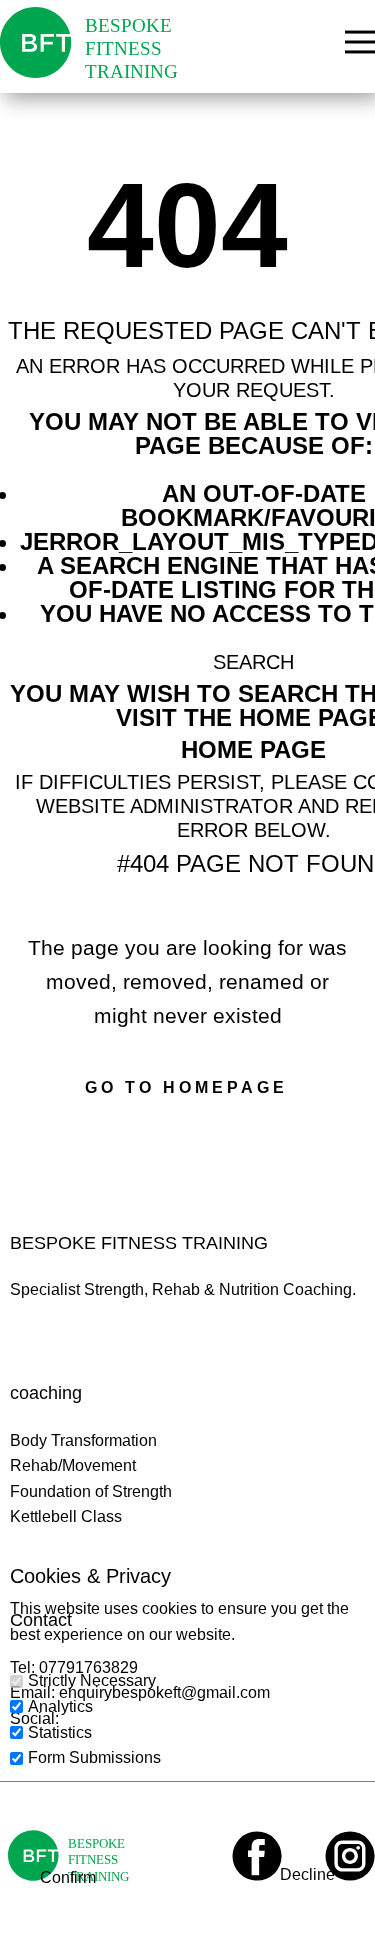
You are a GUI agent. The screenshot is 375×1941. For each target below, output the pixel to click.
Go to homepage (186, 1087)
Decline (307, 1874)
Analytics (60, 1706)
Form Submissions (94, 1757)
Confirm (68, 1877)
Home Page (253, 749)
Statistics (60, 1732)
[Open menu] (360, 42)
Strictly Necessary (92, 1680)
